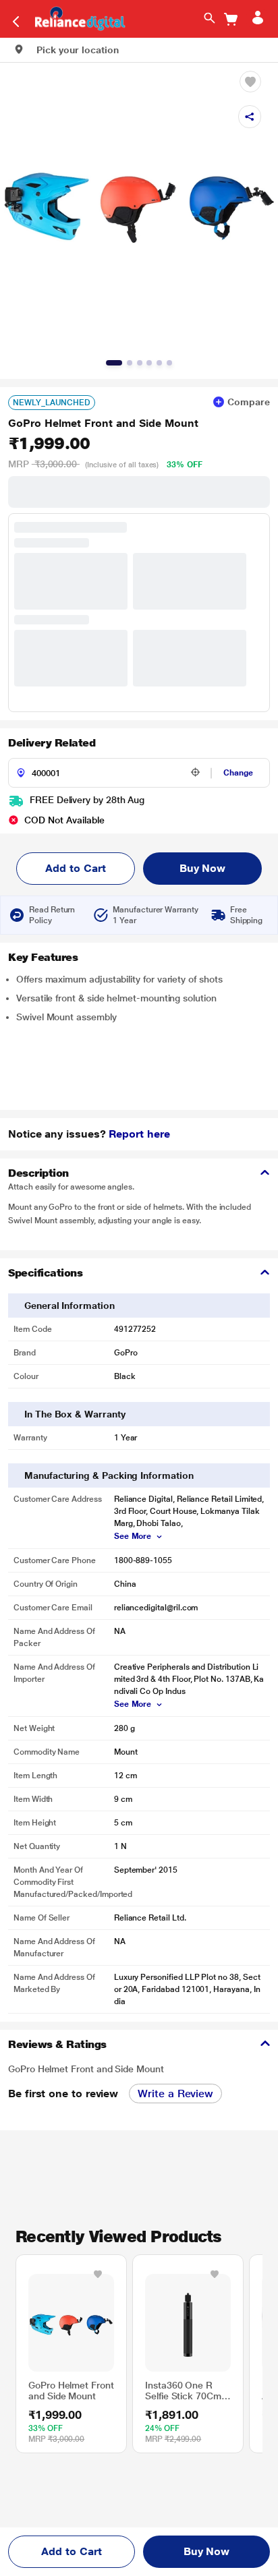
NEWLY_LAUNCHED (52, 403)
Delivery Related (52, 743)
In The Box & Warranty (75, 1414)
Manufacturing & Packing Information (109, 1475)
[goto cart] (231, 19)
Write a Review (175, 2094)
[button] (66, 50)
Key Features (43, 957)
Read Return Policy (52, 915)
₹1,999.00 (49, 444)
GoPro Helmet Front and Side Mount (103, 423)
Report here (139, 1134)
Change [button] (238, 773)
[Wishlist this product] (98, 2274)
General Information (69, 1306)
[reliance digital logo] (77, 18)
